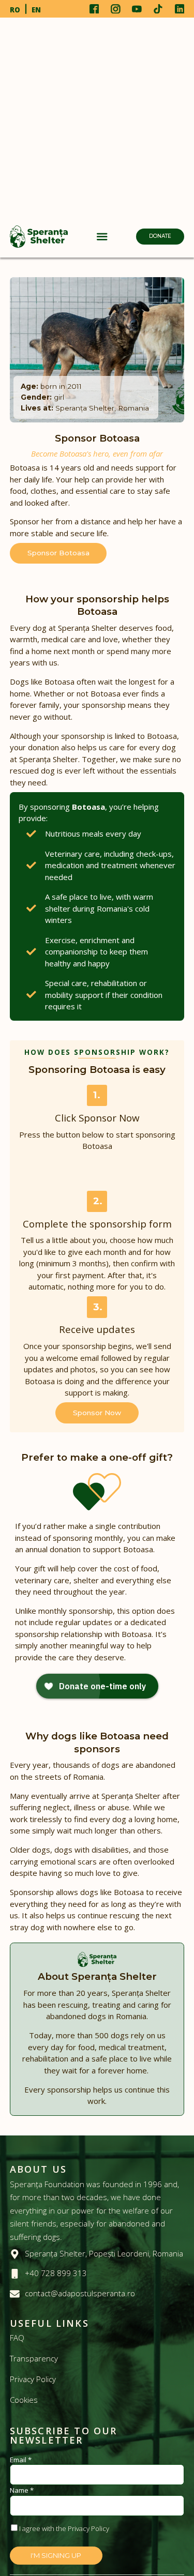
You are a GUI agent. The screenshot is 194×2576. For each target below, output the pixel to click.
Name (22, 2490)
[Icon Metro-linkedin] (180, 9)
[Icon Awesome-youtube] (137, 9)
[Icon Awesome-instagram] (115, 9)
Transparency (34, 2358)
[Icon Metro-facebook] (94, 9)
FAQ (17, 2338)
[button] (102, 237)
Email (21, 2460)
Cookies (24, 2400)
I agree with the (64, 2528)
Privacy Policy (33, 2379)
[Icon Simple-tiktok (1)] (158, 9)
